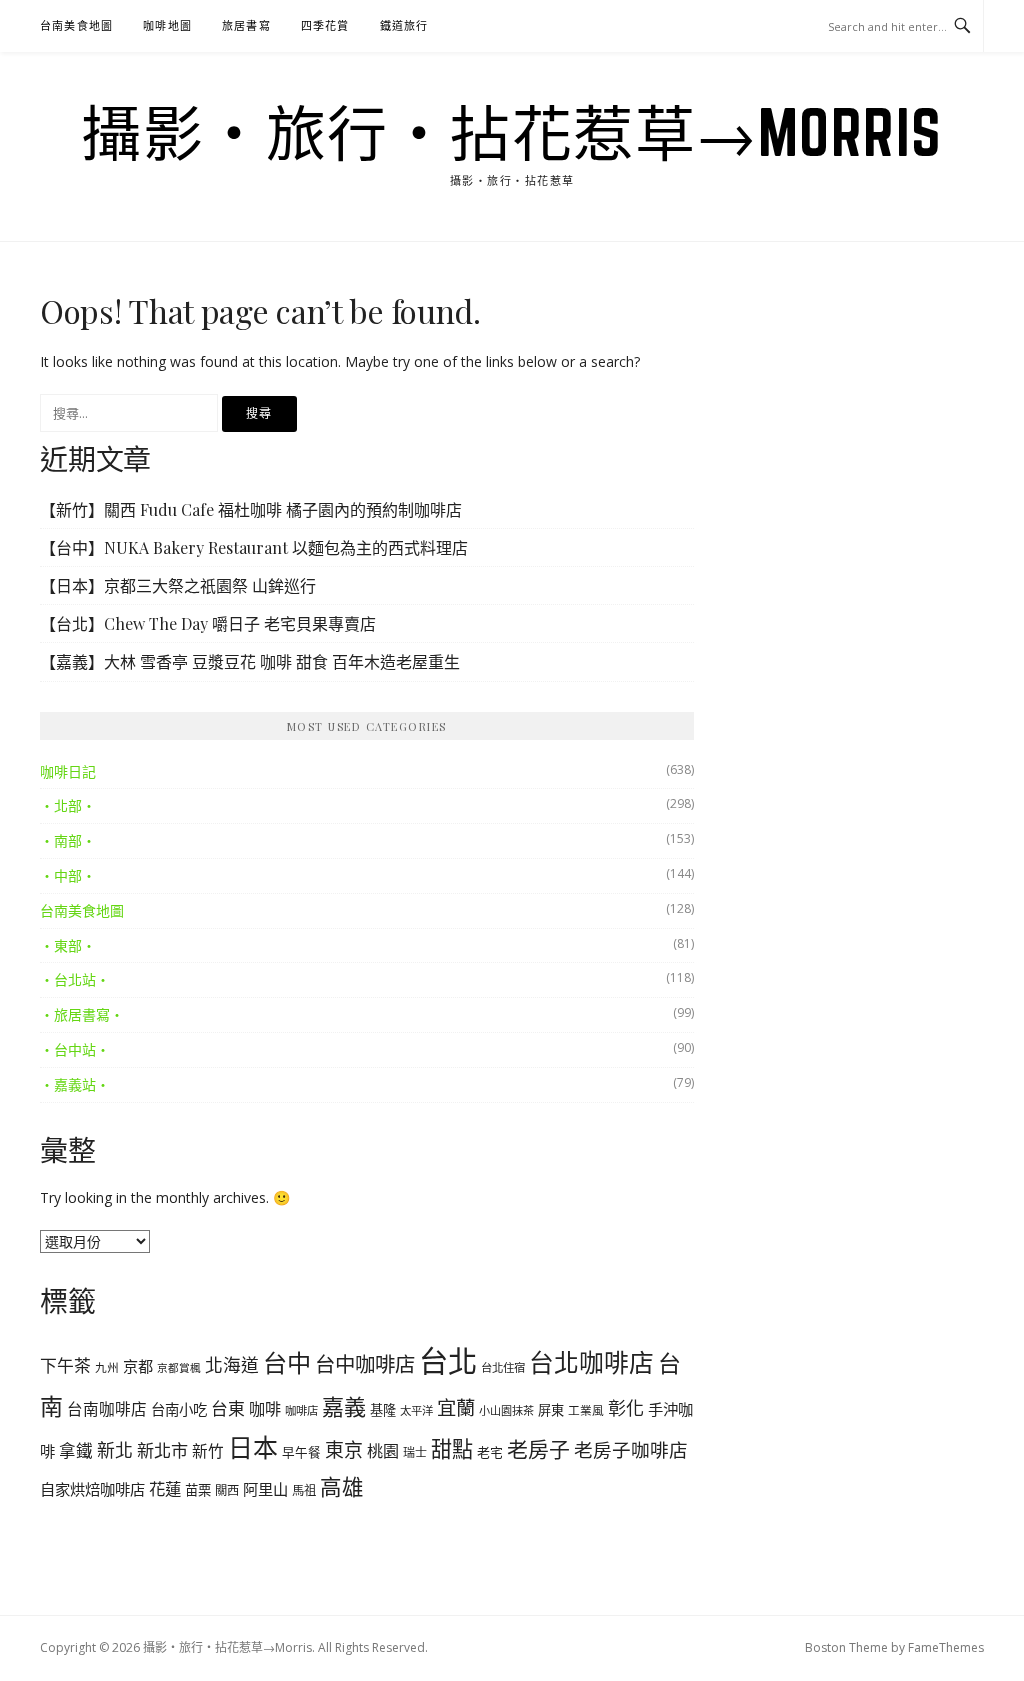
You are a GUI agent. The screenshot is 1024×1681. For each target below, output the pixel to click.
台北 (448, 1361)
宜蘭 (456, 1407)
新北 (115, 1450)
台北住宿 (503, 1367)
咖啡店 (301, 1410)
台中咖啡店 (365, 1364)
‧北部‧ (68, 805)
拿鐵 (76, 1450)
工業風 (586, 1410)
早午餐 (301, 1452)
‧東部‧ (68, 945)
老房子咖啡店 (631, 1449)
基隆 (383, 1410)
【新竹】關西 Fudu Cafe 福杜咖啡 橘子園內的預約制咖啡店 (251, 509)
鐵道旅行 (404, 25)
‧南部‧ (68, 840)
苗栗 (198, 1490)
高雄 (342, 1486)
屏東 (551, 1410)
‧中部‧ (68, 875)
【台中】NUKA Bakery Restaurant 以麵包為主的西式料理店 (254, 547)
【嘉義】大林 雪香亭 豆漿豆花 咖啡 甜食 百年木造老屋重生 (250, 661)
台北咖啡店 (591, 1362)
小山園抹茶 (506, 1410)
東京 (344, 1450)
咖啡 (265, 1409)
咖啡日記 (68, 771)
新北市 (162, 1450)
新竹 (208, 1451)
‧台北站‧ (75, 979)
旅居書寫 (246, 25)
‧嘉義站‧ (75, 1084)
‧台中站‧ (75, 1049)
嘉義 (344, 1406)
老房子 (538, 1449)
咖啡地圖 (167, 25)
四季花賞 (325, 25)
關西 (227, 1490)
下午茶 (65, 1365)
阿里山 (265, 1489)
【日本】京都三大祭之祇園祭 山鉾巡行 (178, 585)
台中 (287, 1362)
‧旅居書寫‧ (82, 1014)
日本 (253, 1447)
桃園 (383, 1451)
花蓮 (165, 1488)
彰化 (626, 1408)
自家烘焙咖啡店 (92, 1489)
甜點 (452, 1449)
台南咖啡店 (107, 1409)
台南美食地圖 (76, 25)
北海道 (232, 1365)
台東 (228, 1408)
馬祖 (304, 1490)
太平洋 (416, 1410)
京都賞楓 (179, 1368)
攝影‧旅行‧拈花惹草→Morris (512, 132)
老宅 (490, 1452)
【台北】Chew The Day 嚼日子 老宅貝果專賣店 (208, 623)
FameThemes (946, 1647)
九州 (107, 1367)
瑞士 (415, 1452)
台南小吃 (179, 1409)
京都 (138, 1366)
